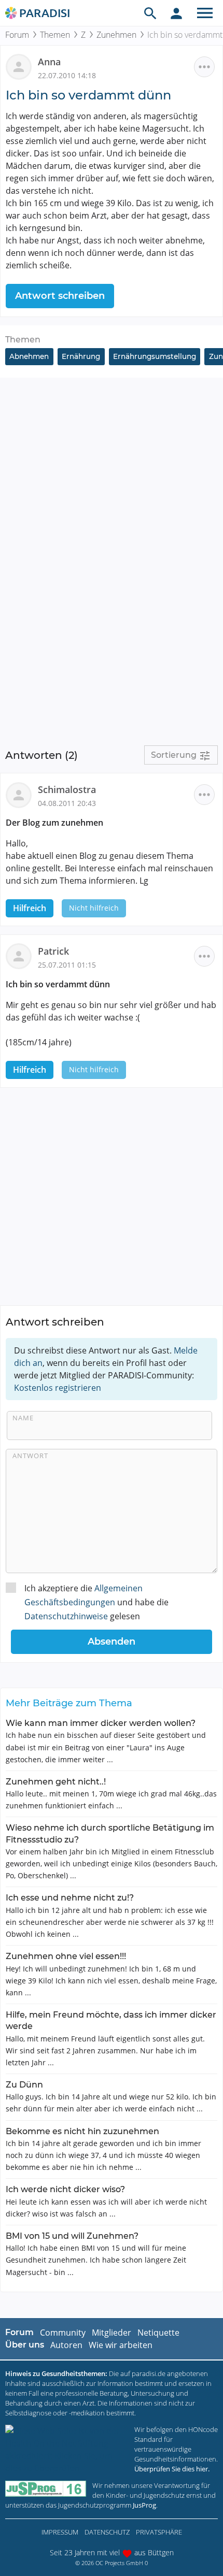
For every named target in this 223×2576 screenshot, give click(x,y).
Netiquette (158, 2333)
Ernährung (81, 356)
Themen (55, 35)
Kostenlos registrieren (58, 1388)
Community (63, 2333)
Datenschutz (107, 2532)
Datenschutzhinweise (66, 1616)
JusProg (144, 2505)
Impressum (60, 2532)
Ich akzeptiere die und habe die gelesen (96, 1602)
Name (23, 1418)
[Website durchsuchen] (150, 13)
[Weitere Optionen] (204, 67)
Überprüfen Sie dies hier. (172, 2469)
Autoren (66, 2345)
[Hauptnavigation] (205, 13)
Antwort (30, 1456)
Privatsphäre (159, 2532)
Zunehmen (116, 35)
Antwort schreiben (60, 296)
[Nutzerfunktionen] (176, 13)
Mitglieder (112, 2333)
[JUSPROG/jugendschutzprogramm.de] (46, 2489)
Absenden (112, 1642)
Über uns (25, 2345)
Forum (17, 35)
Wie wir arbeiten (121, 2345)
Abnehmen (29, 356)
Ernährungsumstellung (155, 356)
